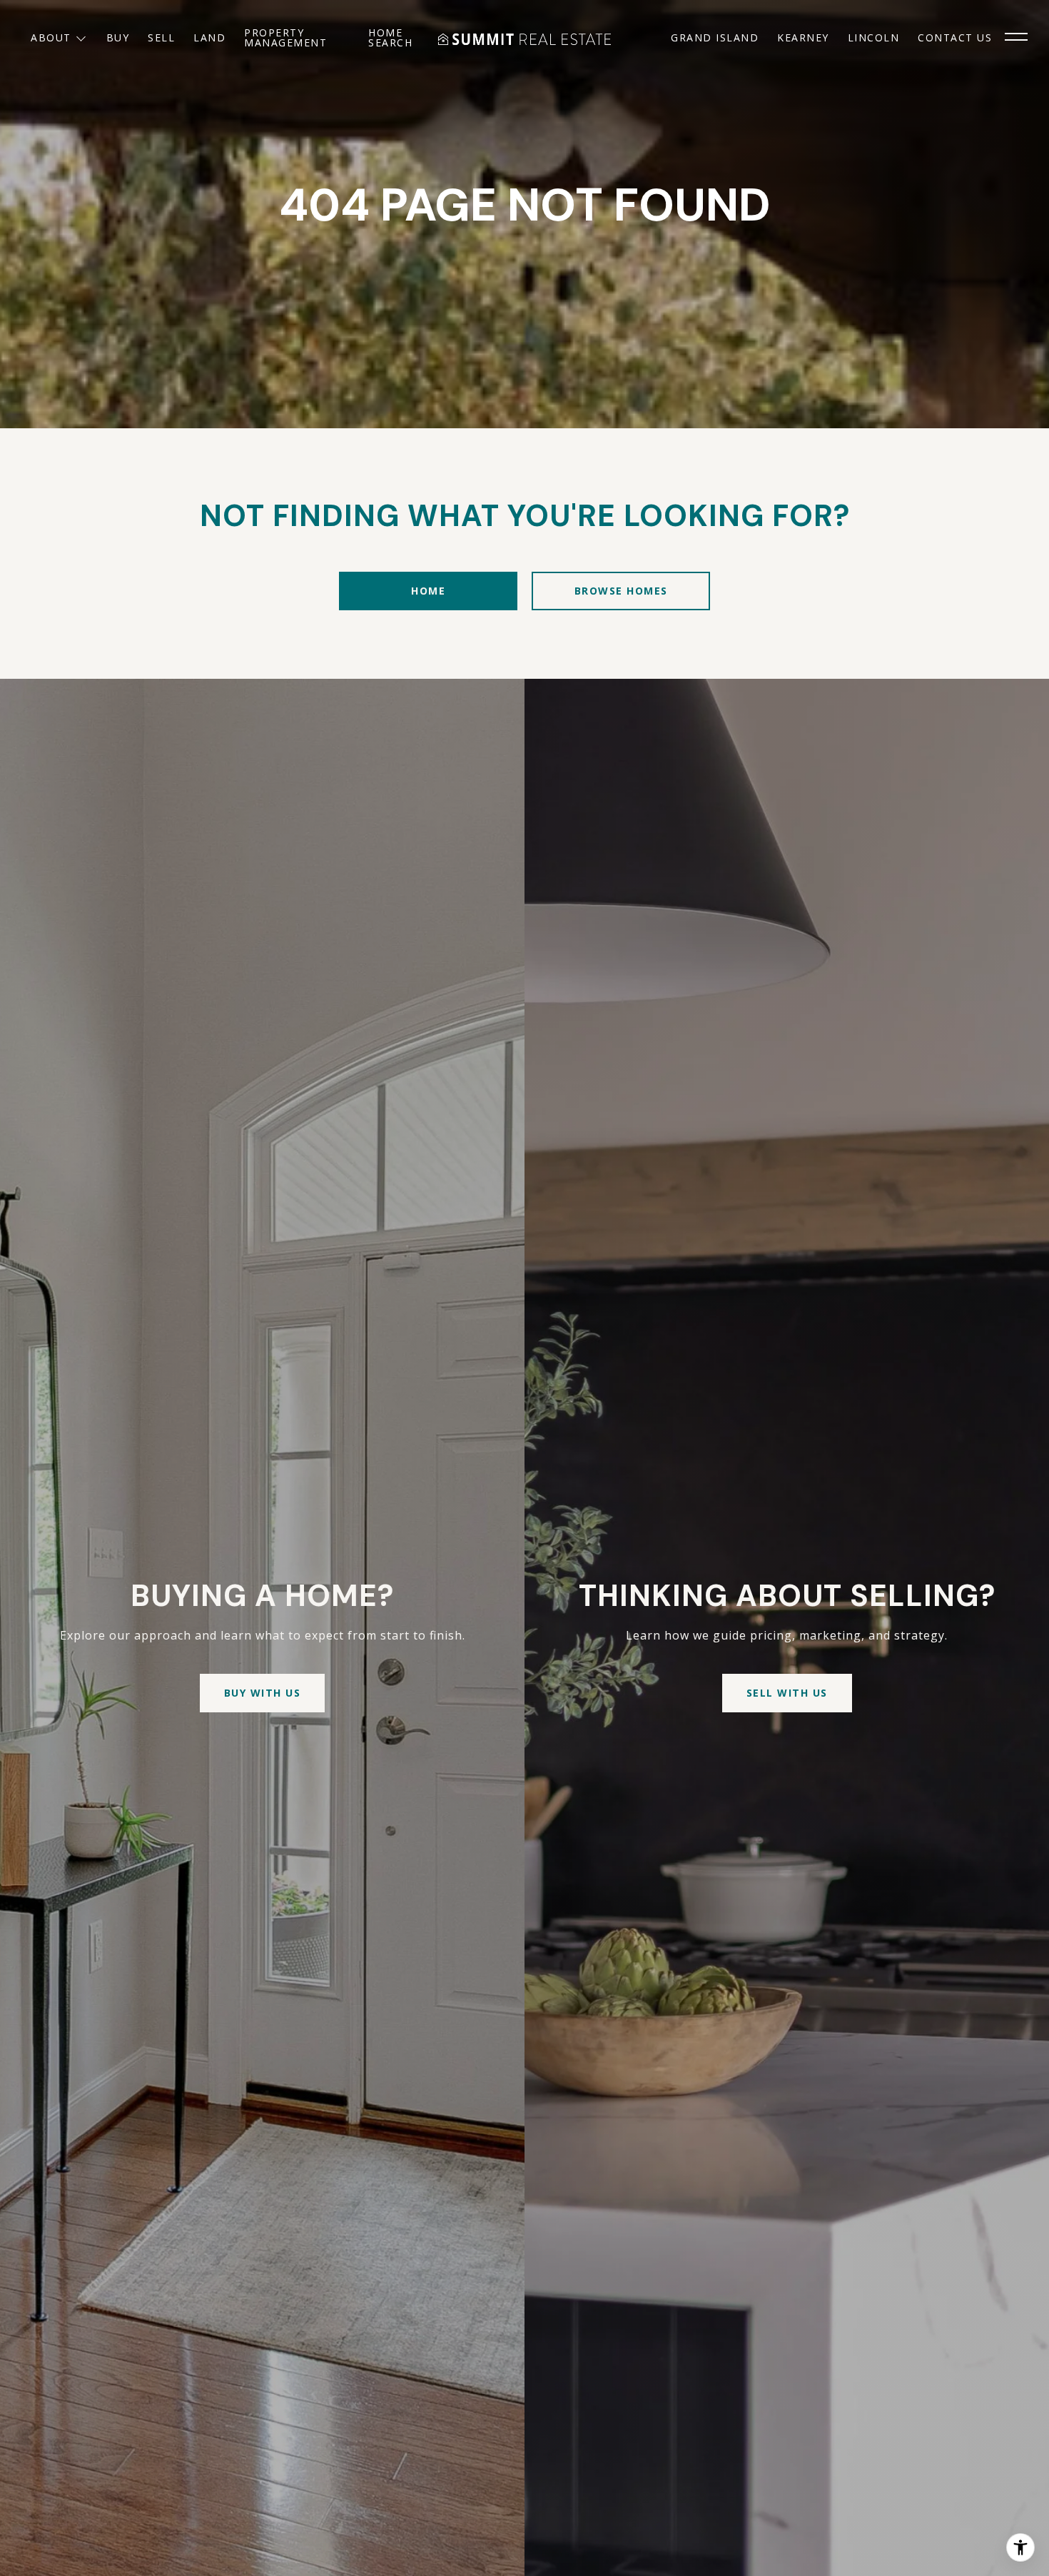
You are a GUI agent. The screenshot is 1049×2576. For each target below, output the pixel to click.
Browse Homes (621, 591)
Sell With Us (787, 1693)
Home (428, 591)
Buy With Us (263, 1693)
